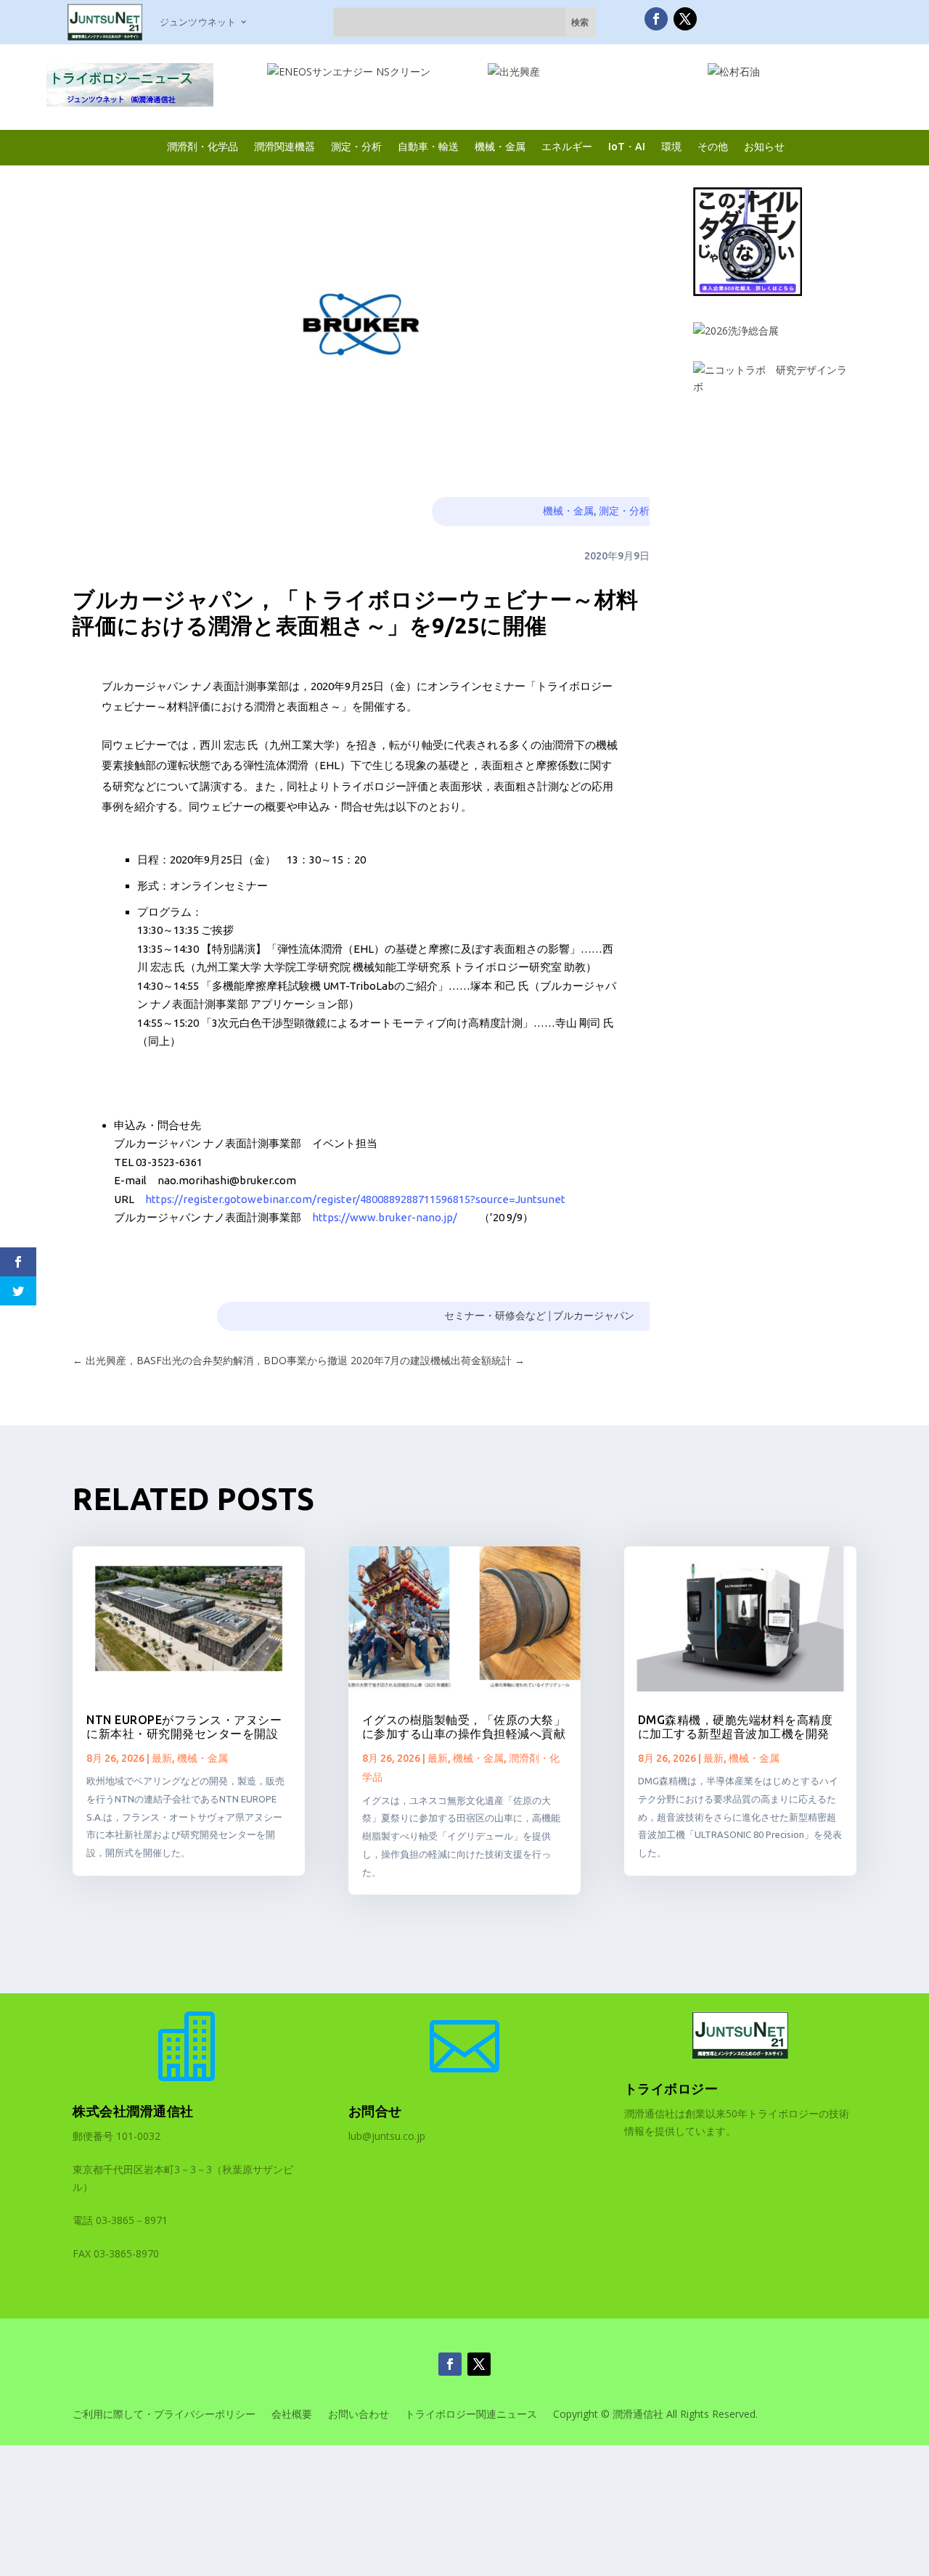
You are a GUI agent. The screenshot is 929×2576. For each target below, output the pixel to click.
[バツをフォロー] (685, 19)
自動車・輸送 (428, 146)
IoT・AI (627, 146)
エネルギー (567, 146)
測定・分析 (356, 146)
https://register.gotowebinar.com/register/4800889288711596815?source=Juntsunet (355, 1199)
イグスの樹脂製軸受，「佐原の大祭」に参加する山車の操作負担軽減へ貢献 (464, 1727)
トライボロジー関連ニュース (471, 2415)
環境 (671, 146)
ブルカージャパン (594, 1316)
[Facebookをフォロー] (656, 19)
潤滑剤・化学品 (202, 146)
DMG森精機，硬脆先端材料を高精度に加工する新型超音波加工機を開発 (736, 1727)
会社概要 (292, 2415)
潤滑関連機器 (285, 146)
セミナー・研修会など (495, 1316)
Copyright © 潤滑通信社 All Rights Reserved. (655, 2415)
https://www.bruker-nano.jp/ (385, 1217)
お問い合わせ (359, 2415)
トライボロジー (671, 2088)
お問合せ (375, 2111)
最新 (162, 1758)
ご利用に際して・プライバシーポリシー (164, 2415)
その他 (713, 146)
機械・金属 (500, 146)
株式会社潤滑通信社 (133, 2111)
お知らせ (764, 146)
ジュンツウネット (198, 22)
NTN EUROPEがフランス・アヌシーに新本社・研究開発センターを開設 (184, 1727)
